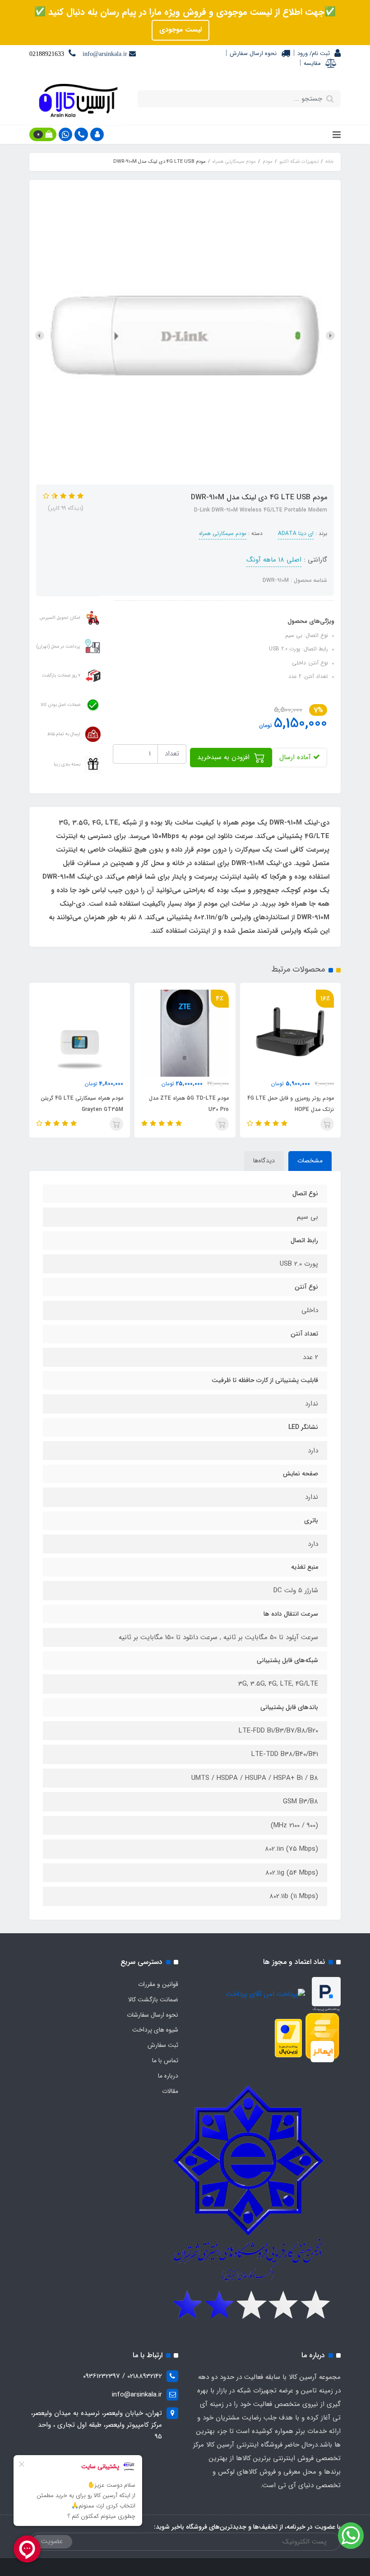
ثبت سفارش (163, 2045)
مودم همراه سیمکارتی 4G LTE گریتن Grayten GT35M (82, 1104)
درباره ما (168, 2076)
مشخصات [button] (310, 1161)
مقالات (170, 2091)
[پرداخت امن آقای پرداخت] (268, 1994)
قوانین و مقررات (158, 1984)
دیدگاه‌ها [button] (264, 1161)
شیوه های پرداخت (155, 2030)
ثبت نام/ (319, 53)
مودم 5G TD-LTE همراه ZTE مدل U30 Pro (189, 1104)
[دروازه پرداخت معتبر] (288, 2038)
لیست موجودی (180, 30)
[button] (97, 134)
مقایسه (312, 63)
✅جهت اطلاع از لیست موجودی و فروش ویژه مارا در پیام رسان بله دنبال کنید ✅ (185, 12)
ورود (303, 53)
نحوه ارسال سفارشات (153, 2015)
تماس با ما (165, 2060)
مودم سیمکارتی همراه (223, 533)
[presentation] (330, 336)
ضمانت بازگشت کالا (153, 2000)
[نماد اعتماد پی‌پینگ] (326, 1994)
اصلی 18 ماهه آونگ (274, 560)
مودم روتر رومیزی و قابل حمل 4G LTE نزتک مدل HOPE (291, 1104)
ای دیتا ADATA (296, 533)
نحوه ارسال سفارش (253, 53)
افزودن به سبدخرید (224, 757)
